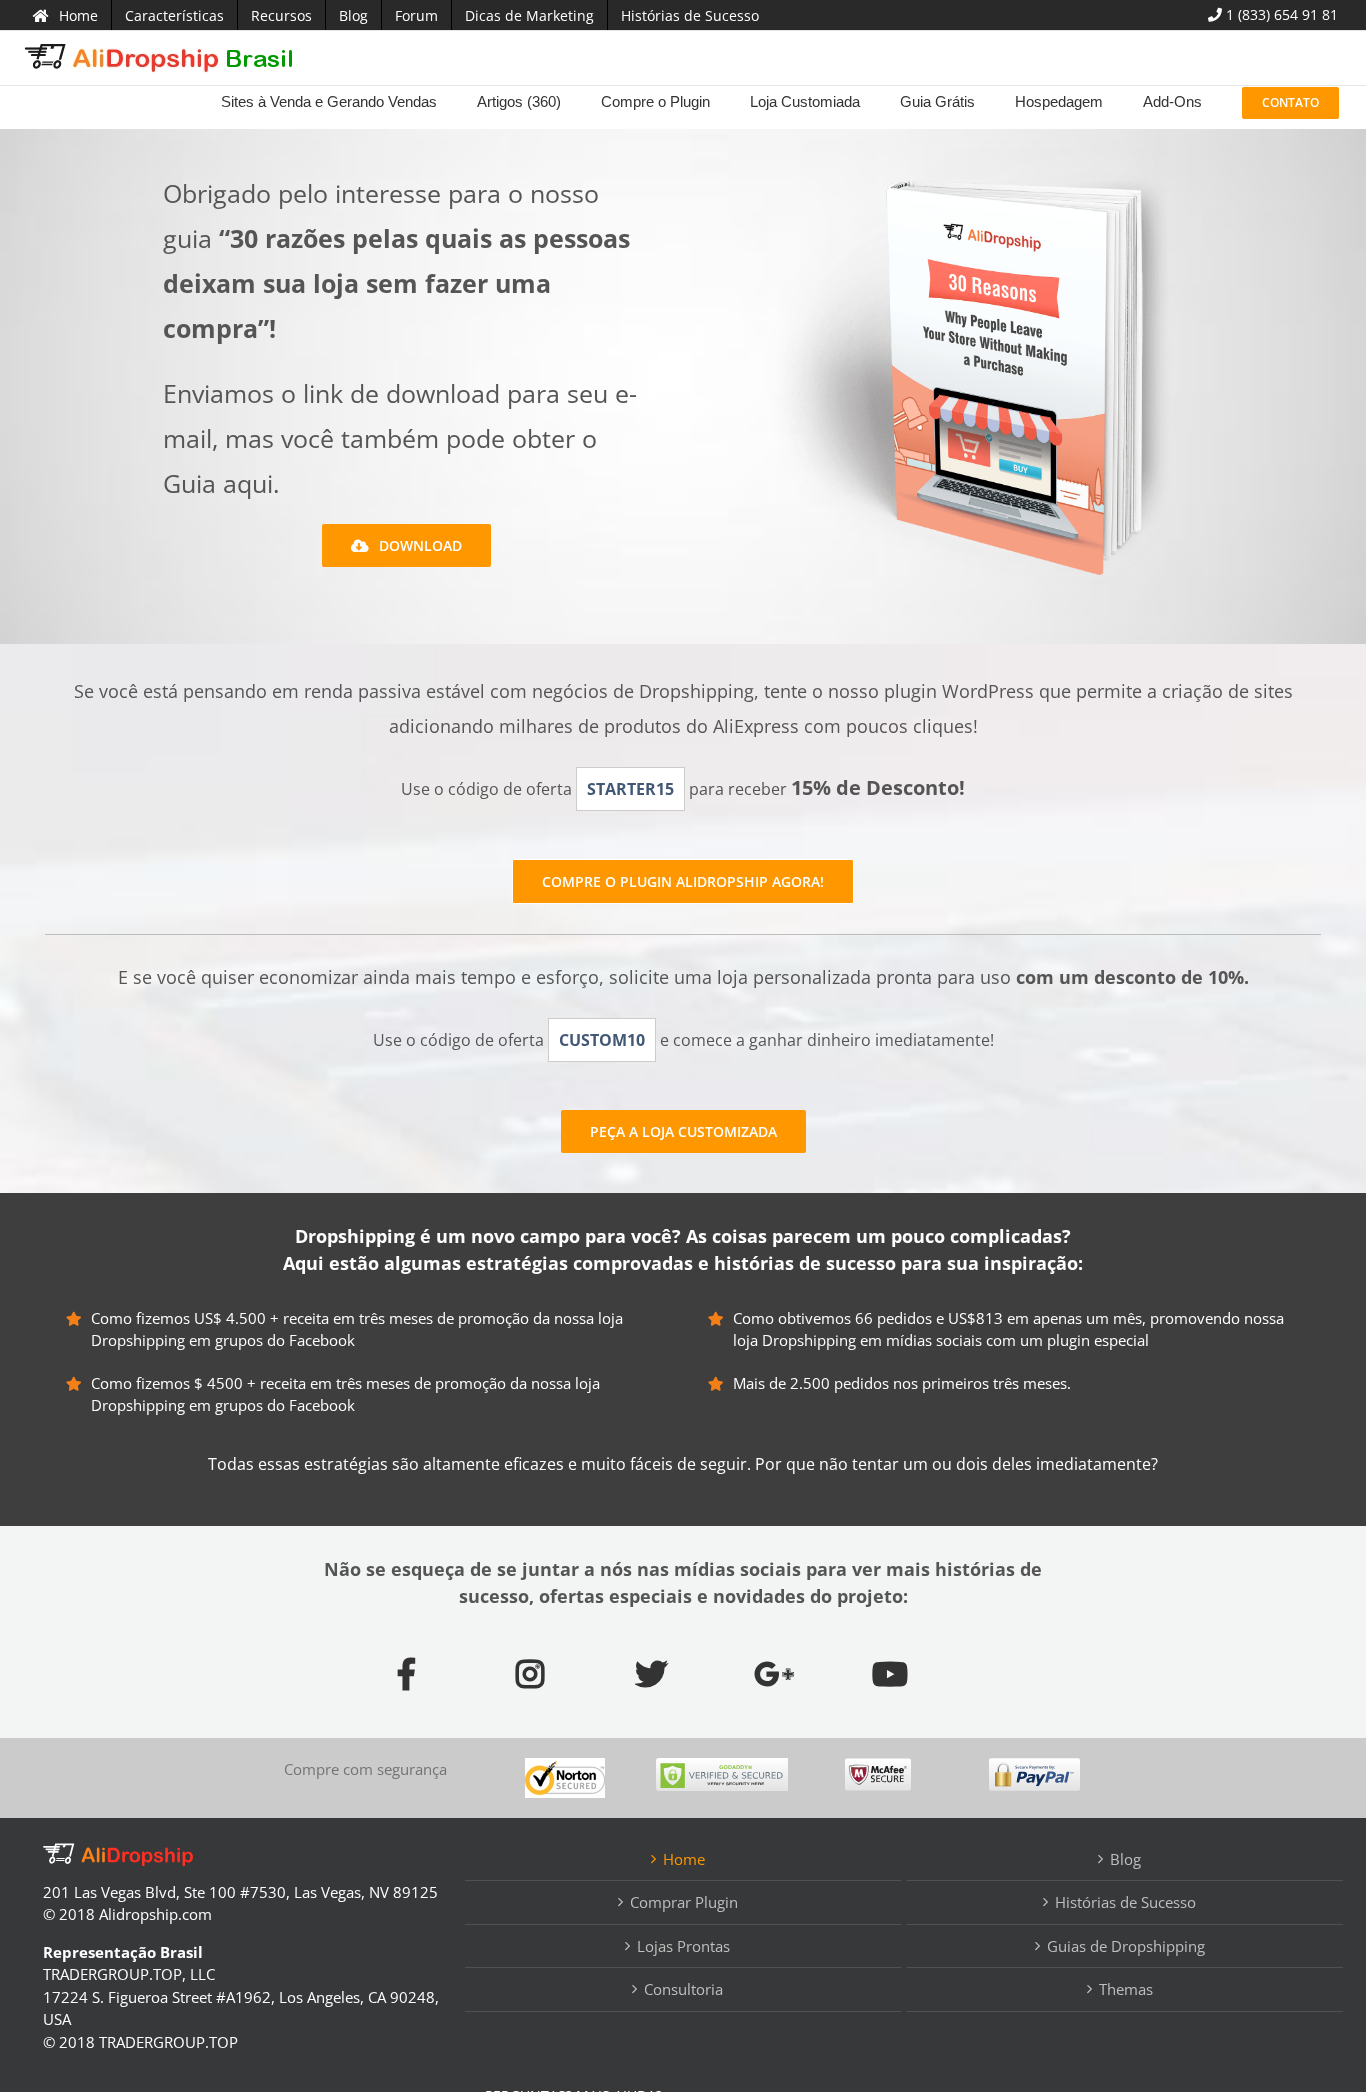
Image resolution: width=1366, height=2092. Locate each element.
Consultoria (683, 1989)
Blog (1125, 1859)
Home (684, 1859)
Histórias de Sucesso (1125, 1902)
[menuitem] (65, 15)
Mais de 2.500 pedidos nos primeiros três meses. (902, 1383)
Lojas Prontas (683, 1946)
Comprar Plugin (684, 1902)
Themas (1126, 1989)
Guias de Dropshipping (1126, 1946)
